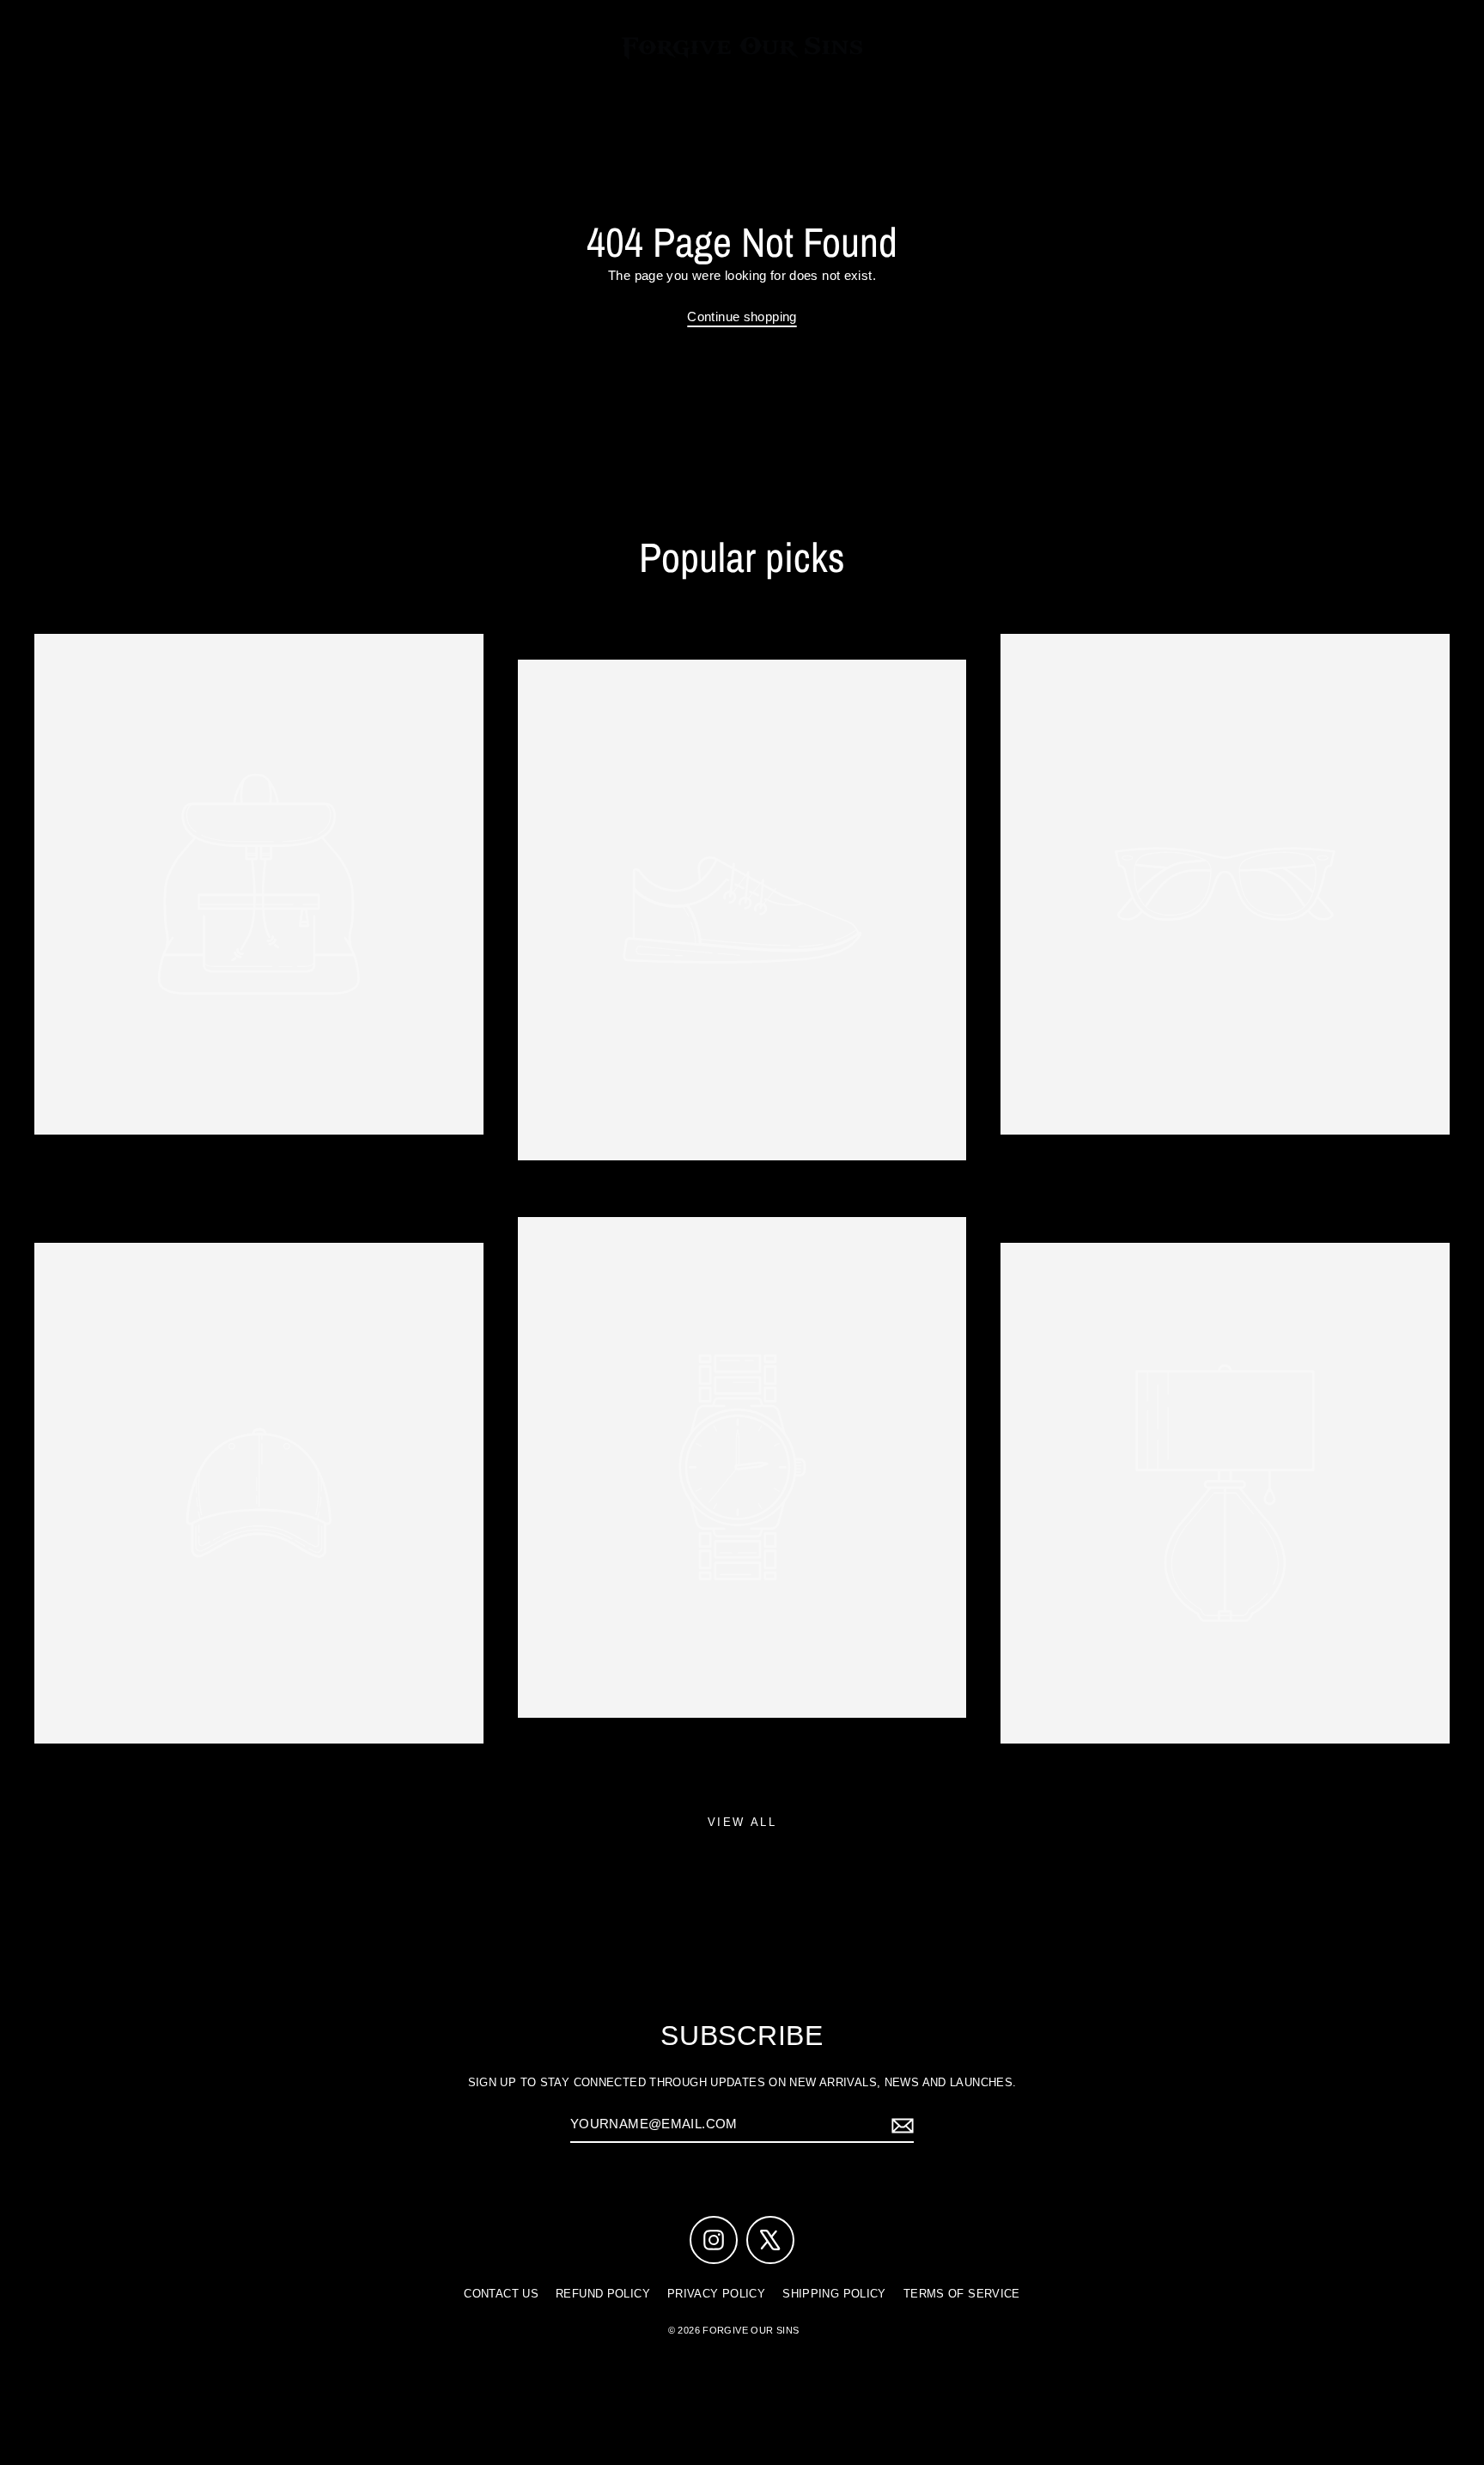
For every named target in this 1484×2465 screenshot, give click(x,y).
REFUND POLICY (603, 2294)
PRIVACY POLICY (716, 2294)
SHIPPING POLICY (834, 2294)
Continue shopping (742, 316)
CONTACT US (501, 2294)
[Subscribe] (900, 2125)
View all (742, 1822)
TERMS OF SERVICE (962, 2294)
